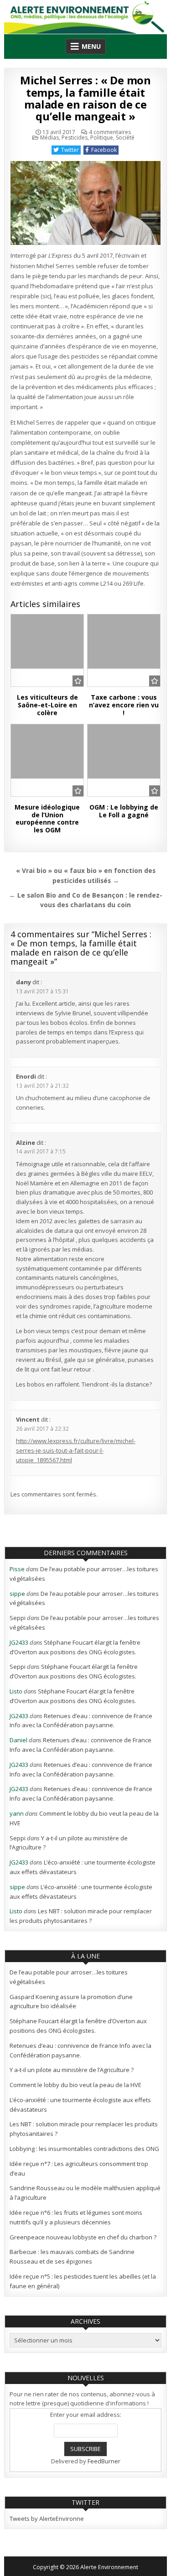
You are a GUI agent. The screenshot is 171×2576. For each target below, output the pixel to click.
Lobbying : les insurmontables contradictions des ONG (84, 2149)
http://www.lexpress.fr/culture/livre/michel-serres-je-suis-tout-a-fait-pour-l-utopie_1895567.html (76, 1450)
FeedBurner (104, 2461)
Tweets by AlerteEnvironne (47, 2519)
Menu (91, 46)
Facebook (104, 150)
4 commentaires (110, 132)
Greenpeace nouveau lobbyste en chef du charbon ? (83, 2237)
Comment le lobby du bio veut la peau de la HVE (75, 2085)
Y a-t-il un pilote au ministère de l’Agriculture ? (72, 2070)
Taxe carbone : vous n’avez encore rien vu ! (124, 705)
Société (125, 138)
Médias (49, 138)
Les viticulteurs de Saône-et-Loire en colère (47, 705)
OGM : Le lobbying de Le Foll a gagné (124, 811)
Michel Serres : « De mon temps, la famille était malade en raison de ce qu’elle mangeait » (85, 98)
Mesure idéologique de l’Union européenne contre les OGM (47, 818)
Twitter (70, 150)
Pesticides (75, 138)
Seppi (18, 1618)
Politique (102, 138)
